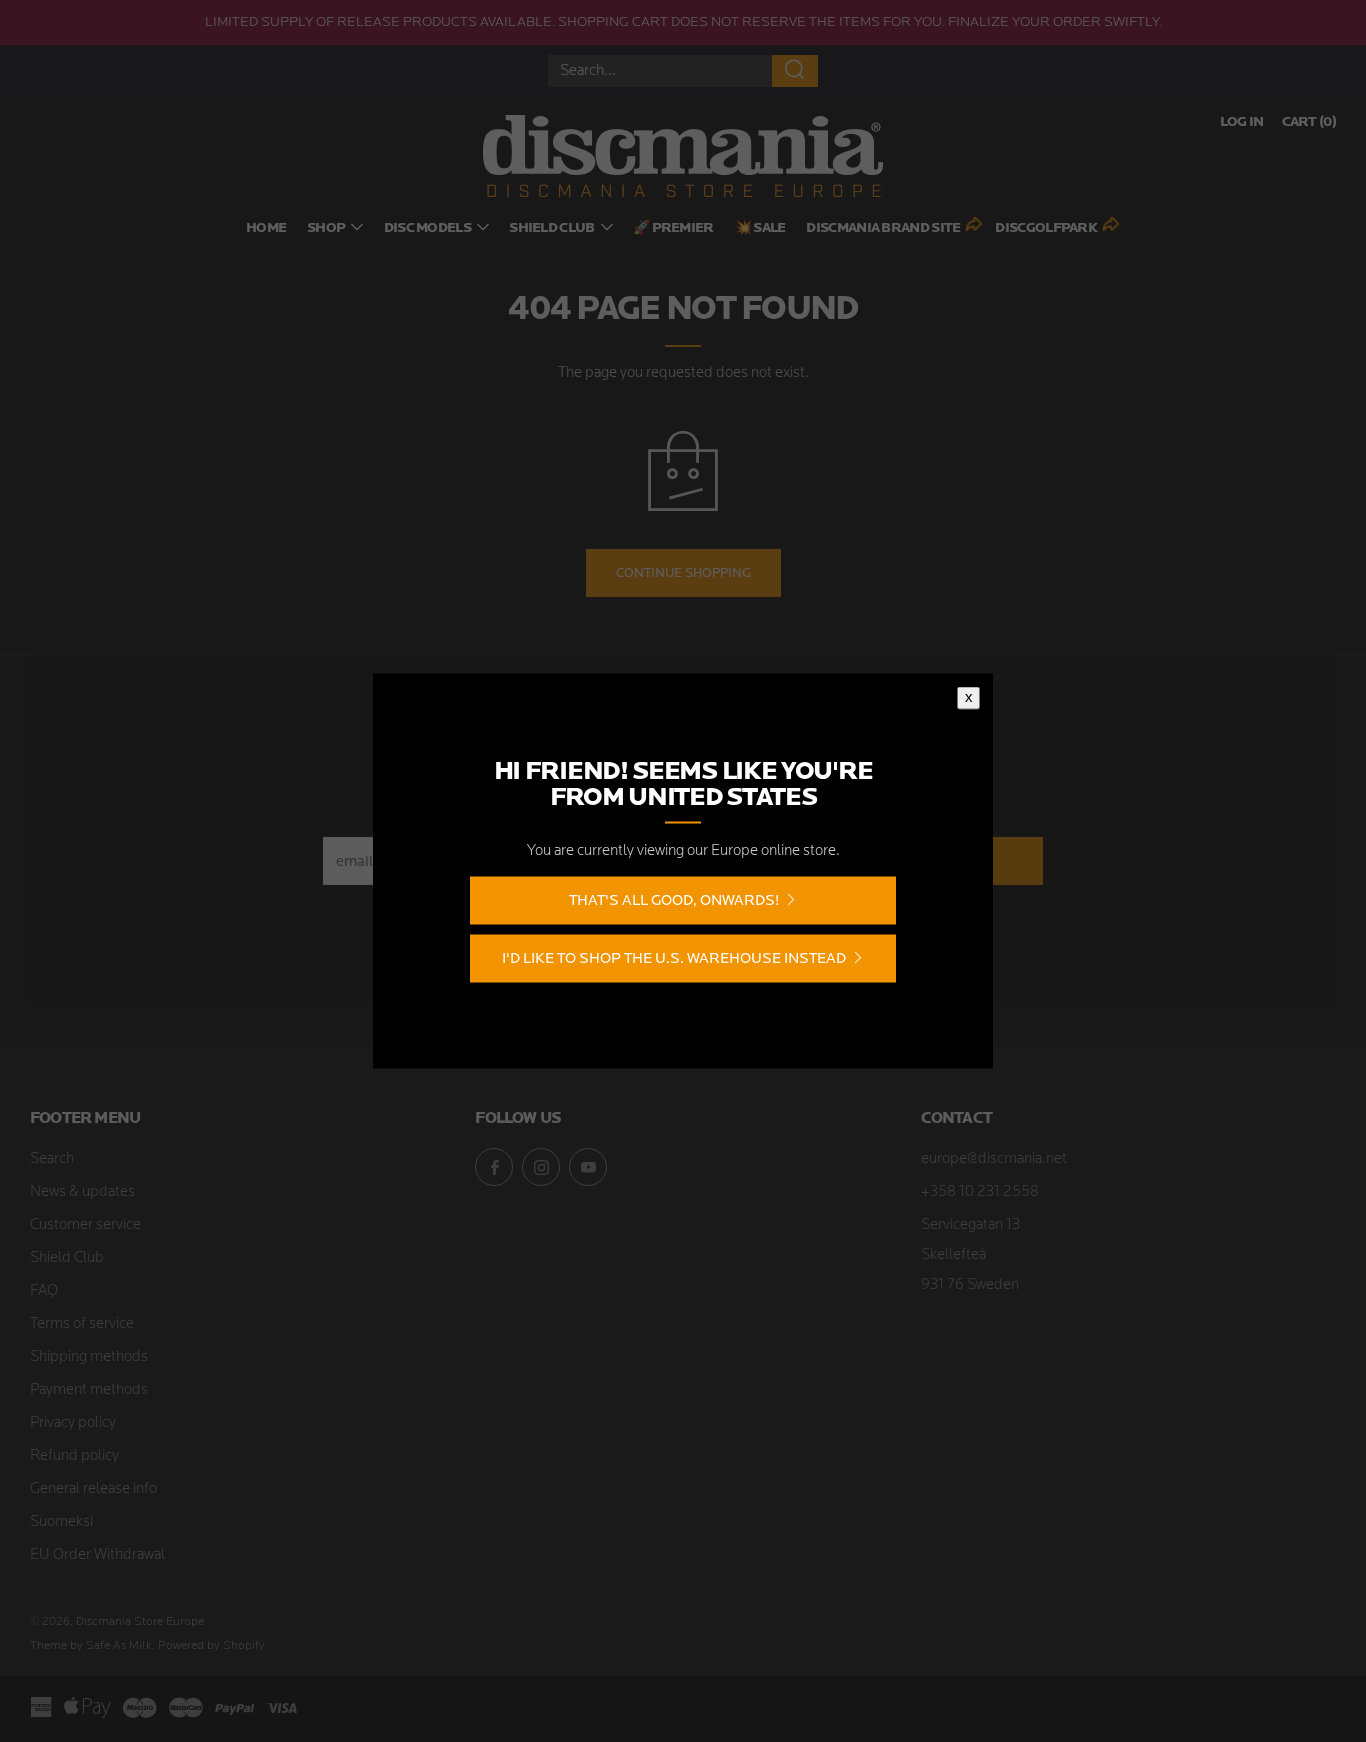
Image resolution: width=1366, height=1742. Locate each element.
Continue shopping (683, 572)
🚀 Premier (673, 228)
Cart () (1309, 122)
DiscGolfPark (1046, 228)
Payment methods (89, 1390)
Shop (326, 228)
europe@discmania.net (994, 1159)
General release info (93, 1489)
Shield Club (551, 228)
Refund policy (74, 1456)
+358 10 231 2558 (980, 1192)
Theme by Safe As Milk (91, 1646)
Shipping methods (89, 1357)
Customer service (85, 1225)
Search (52, 1159)
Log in (1242, 122)
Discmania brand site (883, 228)
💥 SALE (760, 228)
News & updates (82, 1192)
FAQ (44, 1291)
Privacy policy (73, 1423)
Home (266, 228)
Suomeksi (61, 1522)
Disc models (427, 228)
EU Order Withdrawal (97, 1555)
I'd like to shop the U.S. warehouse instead (674, 958)
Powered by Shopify (211, 1646)
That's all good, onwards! (674, 900)
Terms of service (82, 1324)
